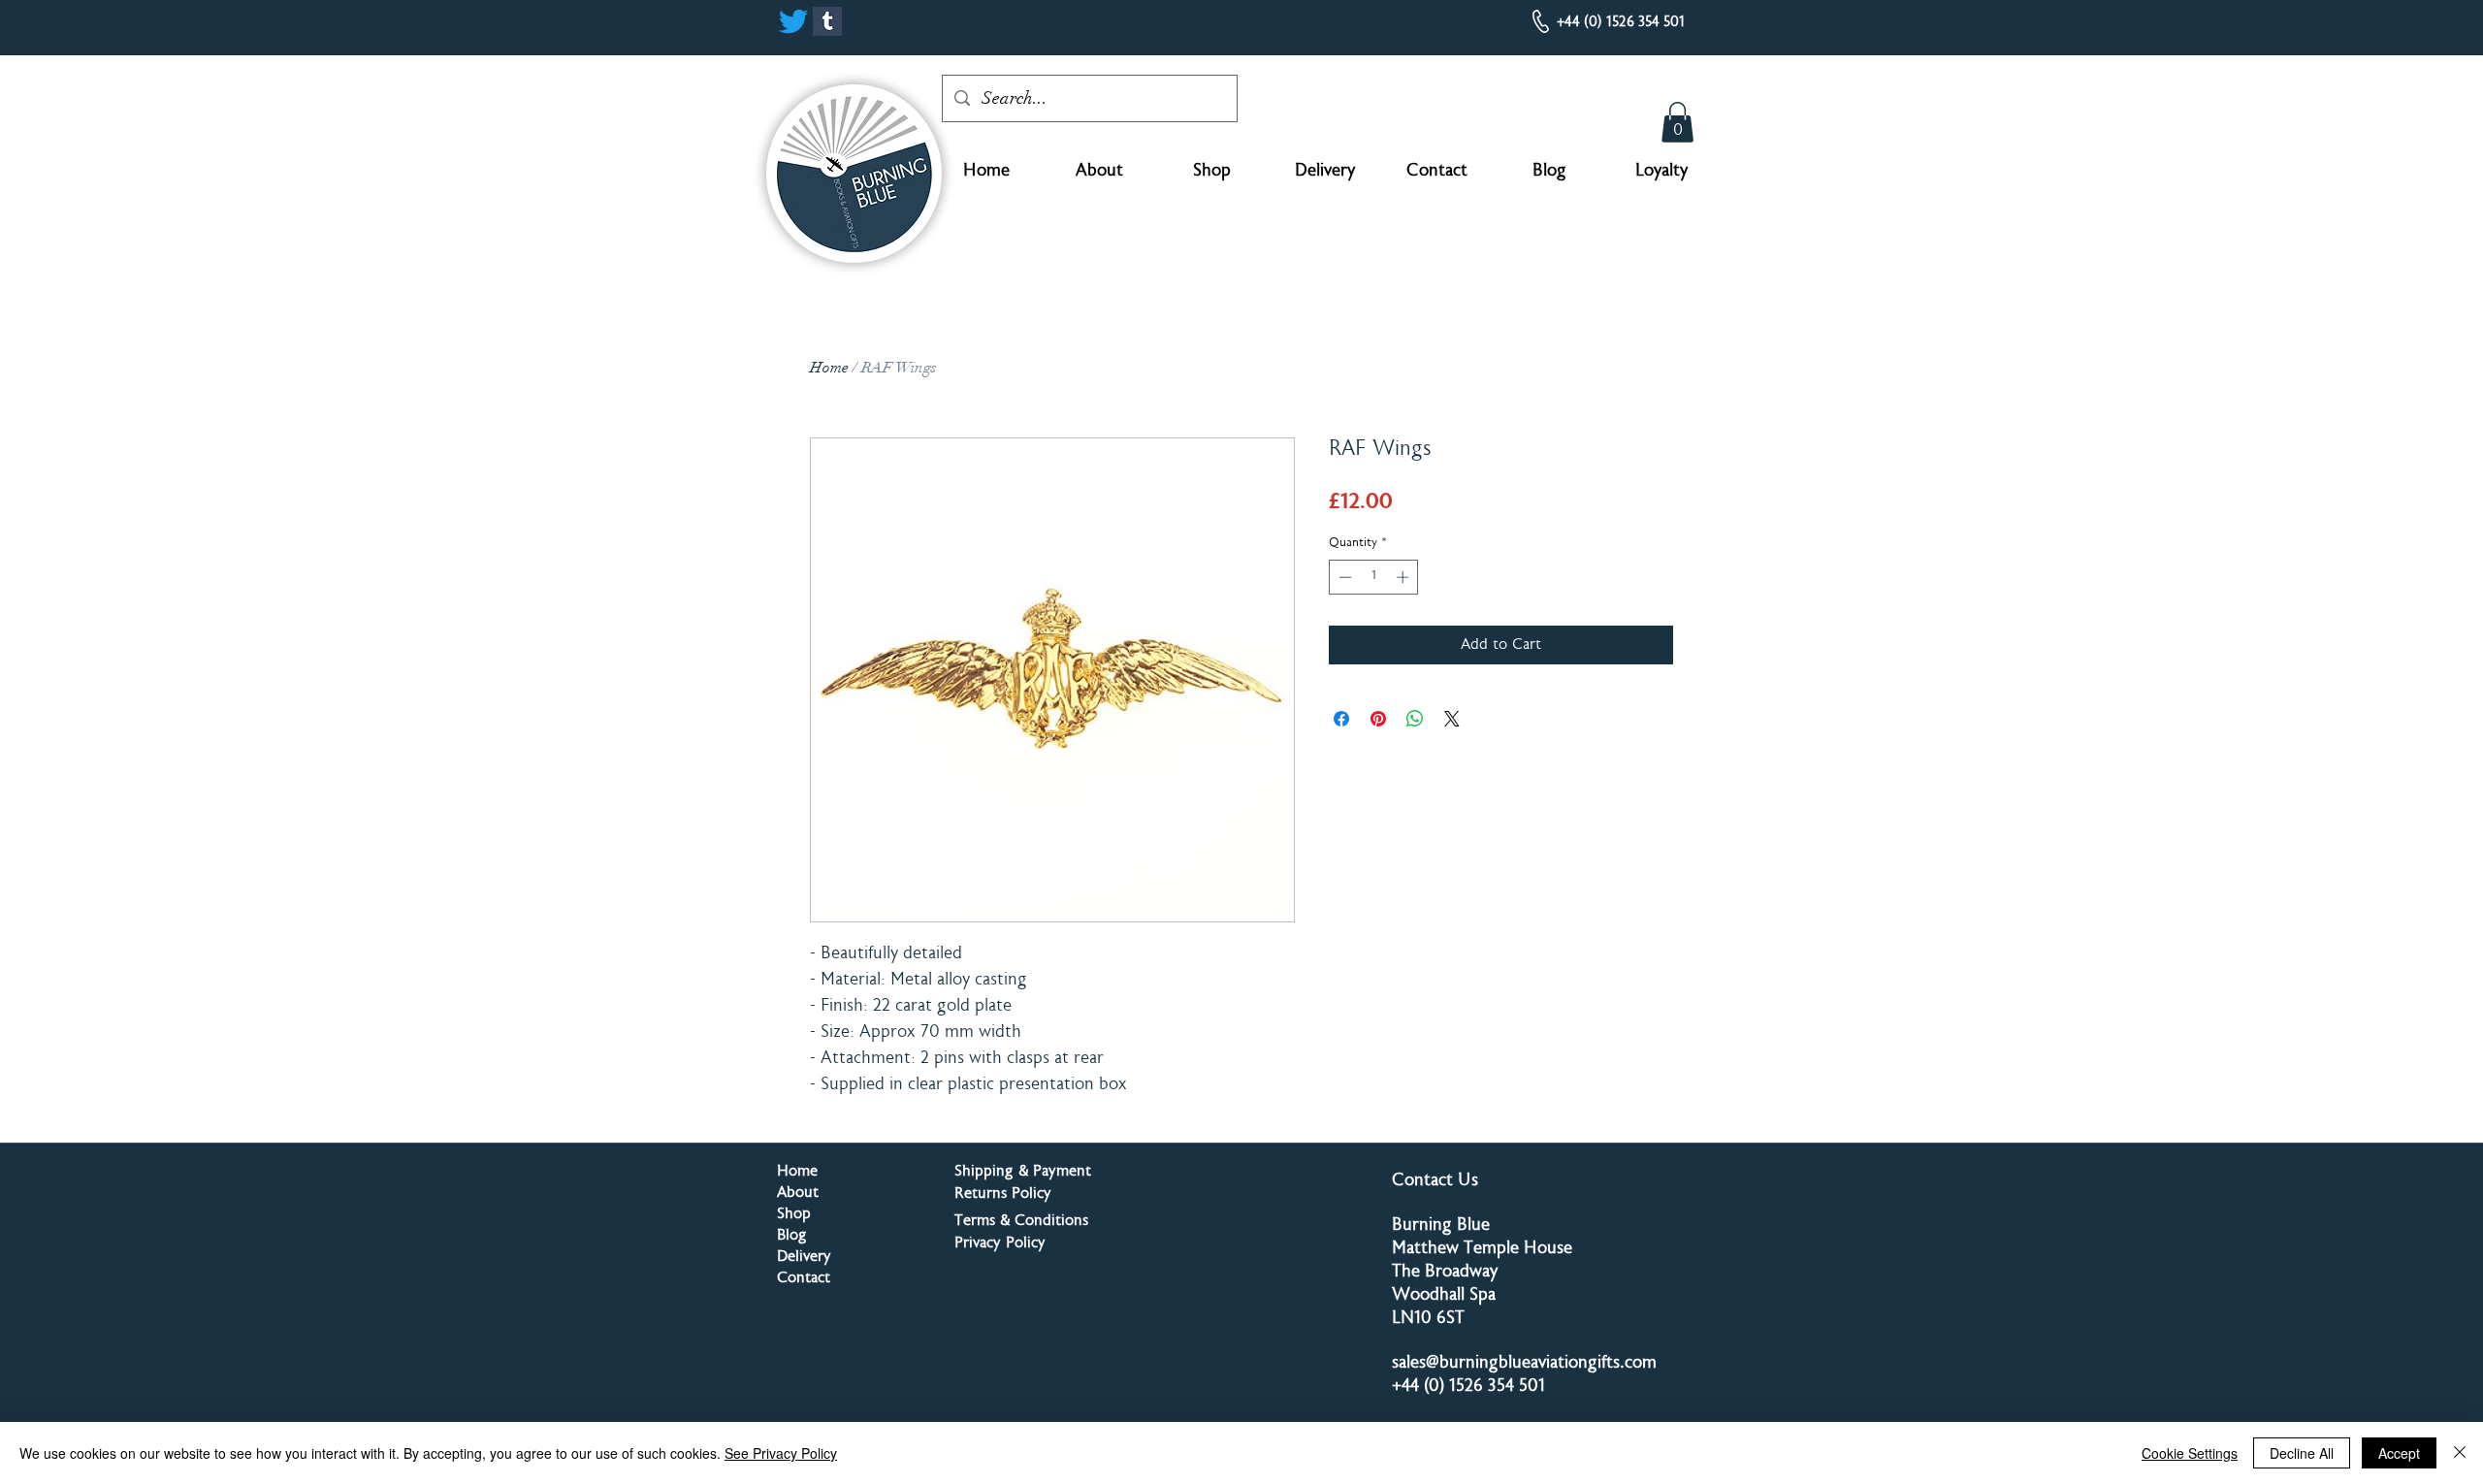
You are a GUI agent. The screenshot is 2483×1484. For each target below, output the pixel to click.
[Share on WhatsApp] (1415, 719)
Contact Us (1435, 1181)
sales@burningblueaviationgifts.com (1524, 1364)
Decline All (2302, 1453)
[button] (1677, 122)
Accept (2399, 1453)
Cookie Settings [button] (2190, 1453)
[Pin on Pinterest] (1378, 719)
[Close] (2460, 1453)
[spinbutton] (1374, 577)
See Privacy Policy (781, 1453)
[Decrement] (1343, 577)
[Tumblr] (827, 21)
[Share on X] (1452, 719)
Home (829, 368)
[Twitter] (793, 21)
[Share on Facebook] (1341, 719)
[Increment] (1404, 577)
